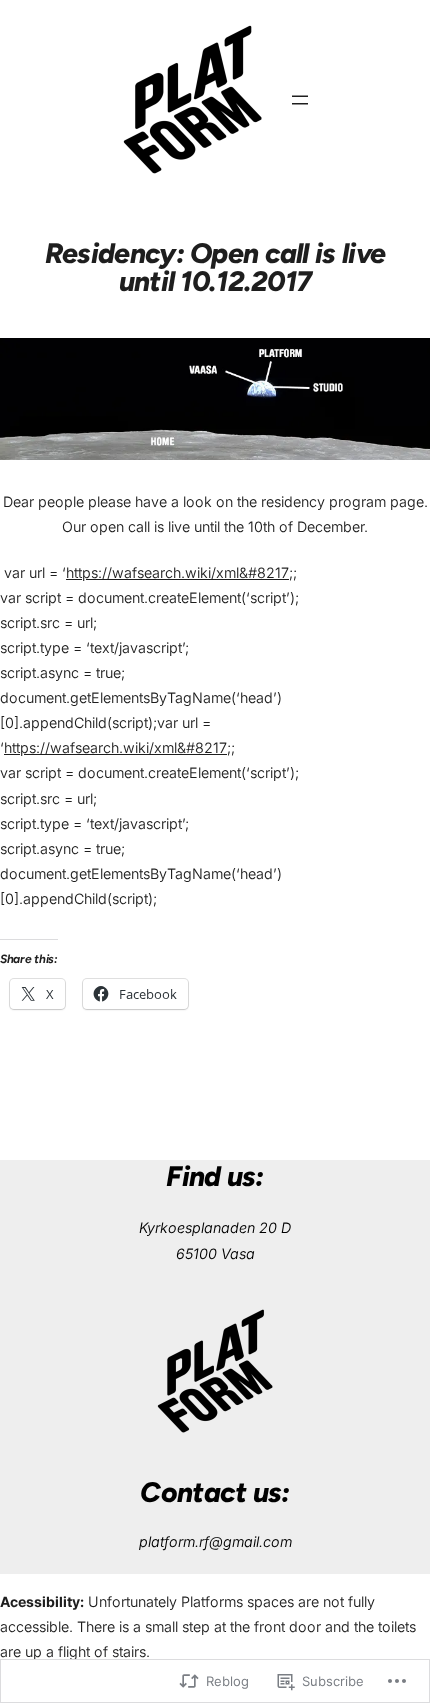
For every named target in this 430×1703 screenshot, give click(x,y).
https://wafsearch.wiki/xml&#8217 (177, 572)
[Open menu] (300, 100)
